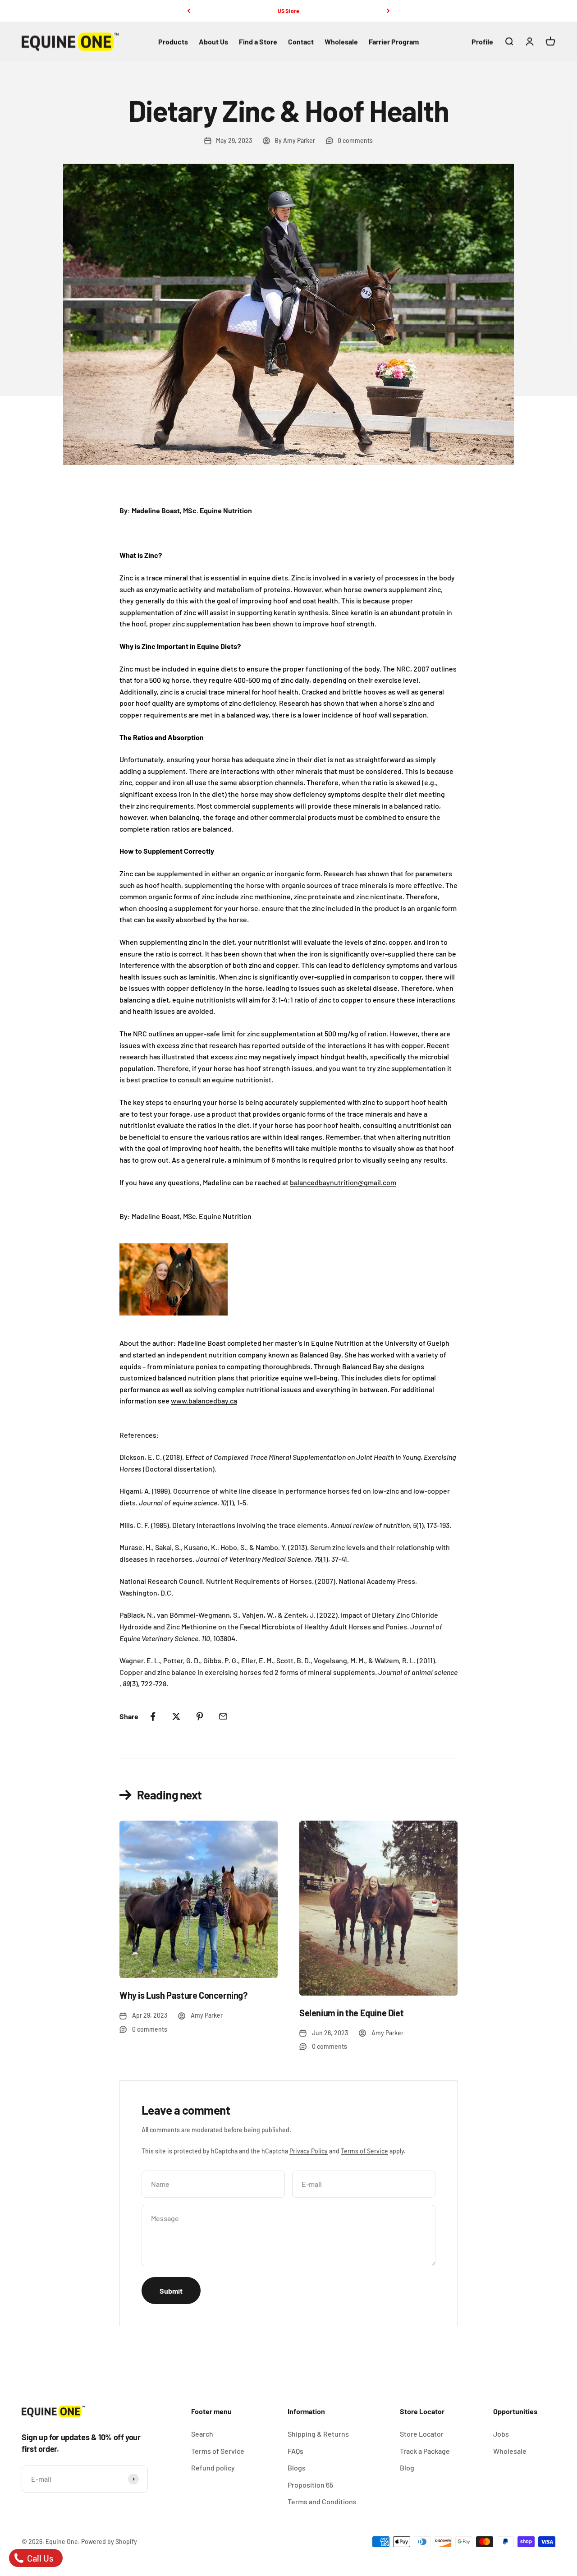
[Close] (551, 2313)
